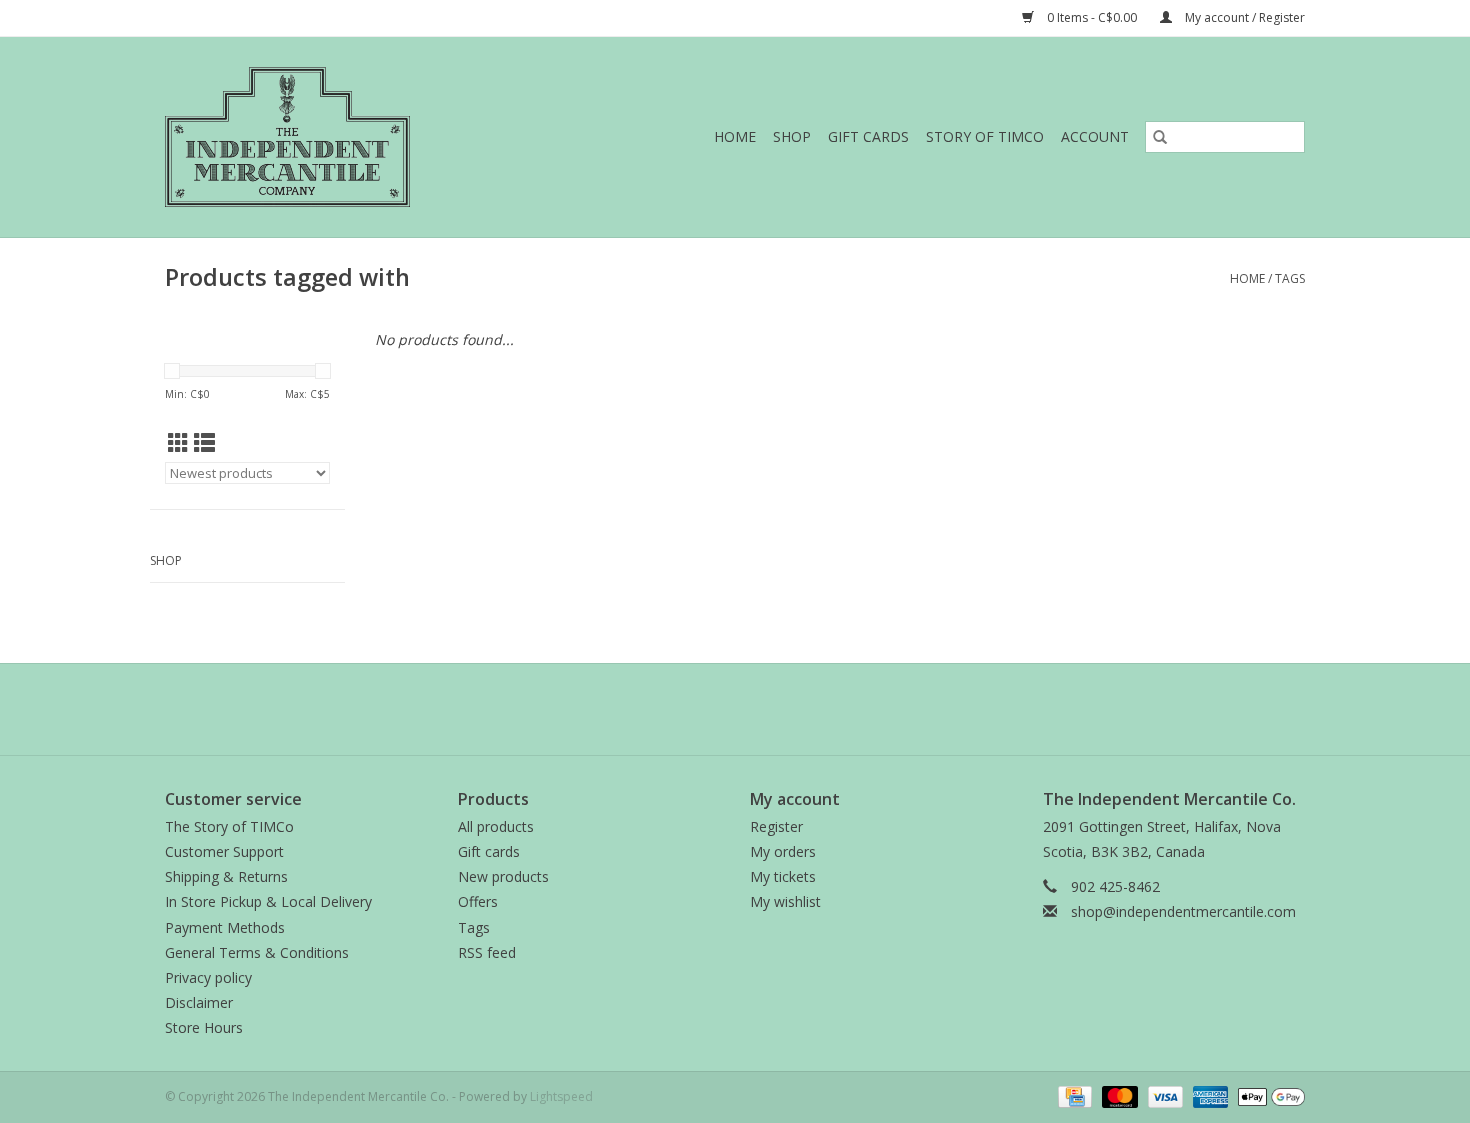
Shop (792, 136)
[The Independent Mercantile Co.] (331, 137)
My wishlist (785, 901)
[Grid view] (178, 443)
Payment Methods (225, 927)
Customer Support (224, 851)
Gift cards (868, 136)
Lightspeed (561, 1096)
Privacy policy (208, 977)
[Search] (1160, 137)
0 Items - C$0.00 (1092, 17)
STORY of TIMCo (985, 136)
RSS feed (487, 952)
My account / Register (1243, 17)
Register (776, 826)
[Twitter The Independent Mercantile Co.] (735, 709)
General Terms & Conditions (257, 952)
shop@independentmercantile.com (1183, 911)
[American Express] (1208, 1095)
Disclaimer (199, 1002)
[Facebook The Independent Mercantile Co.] (699, 709)
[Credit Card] (1073, 1095)
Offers (478, 901)
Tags (1290, 278)
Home (735, 136)
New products (503, 876)
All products (496, 826)
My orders (783, 851)
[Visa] (1163, 1095)
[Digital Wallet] (1268, 1095)
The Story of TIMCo (229, 826)
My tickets (783, 876)
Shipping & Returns (226, 876)
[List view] (204, 443)
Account (1095, 136)
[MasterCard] (1117, 1095)
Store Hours (204, 1027)
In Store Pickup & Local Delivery (268, 901)
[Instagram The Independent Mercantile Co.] (771, 709)
